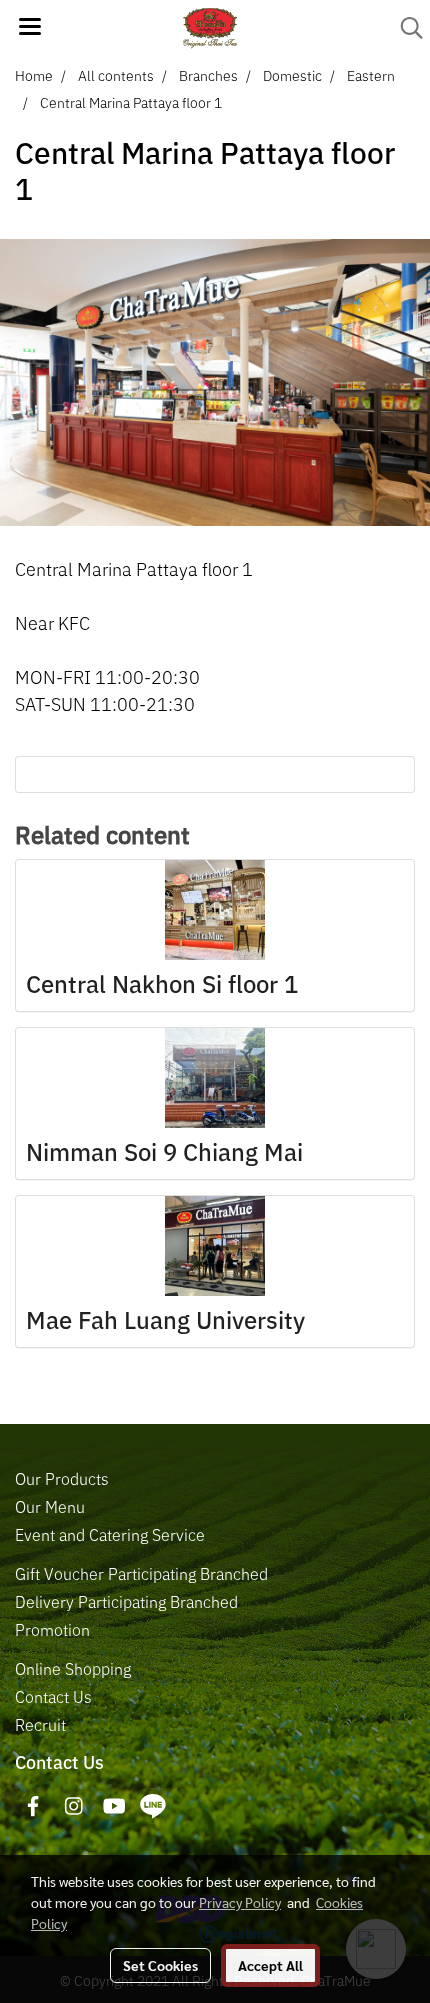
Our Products (62, 1479)
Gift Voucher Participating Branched (141, 1574)
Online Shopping (73, 1669)
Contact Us (53, 1697)
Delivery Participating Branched (126, 1602)
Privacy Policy (240, 1902)
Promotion (52, 1630)
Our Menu (50, 1507)
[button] (405, 28)
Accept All (270, 1965)
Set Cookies (160, 1965)
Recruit (40, 1725)
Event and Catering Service (110, 1535)
